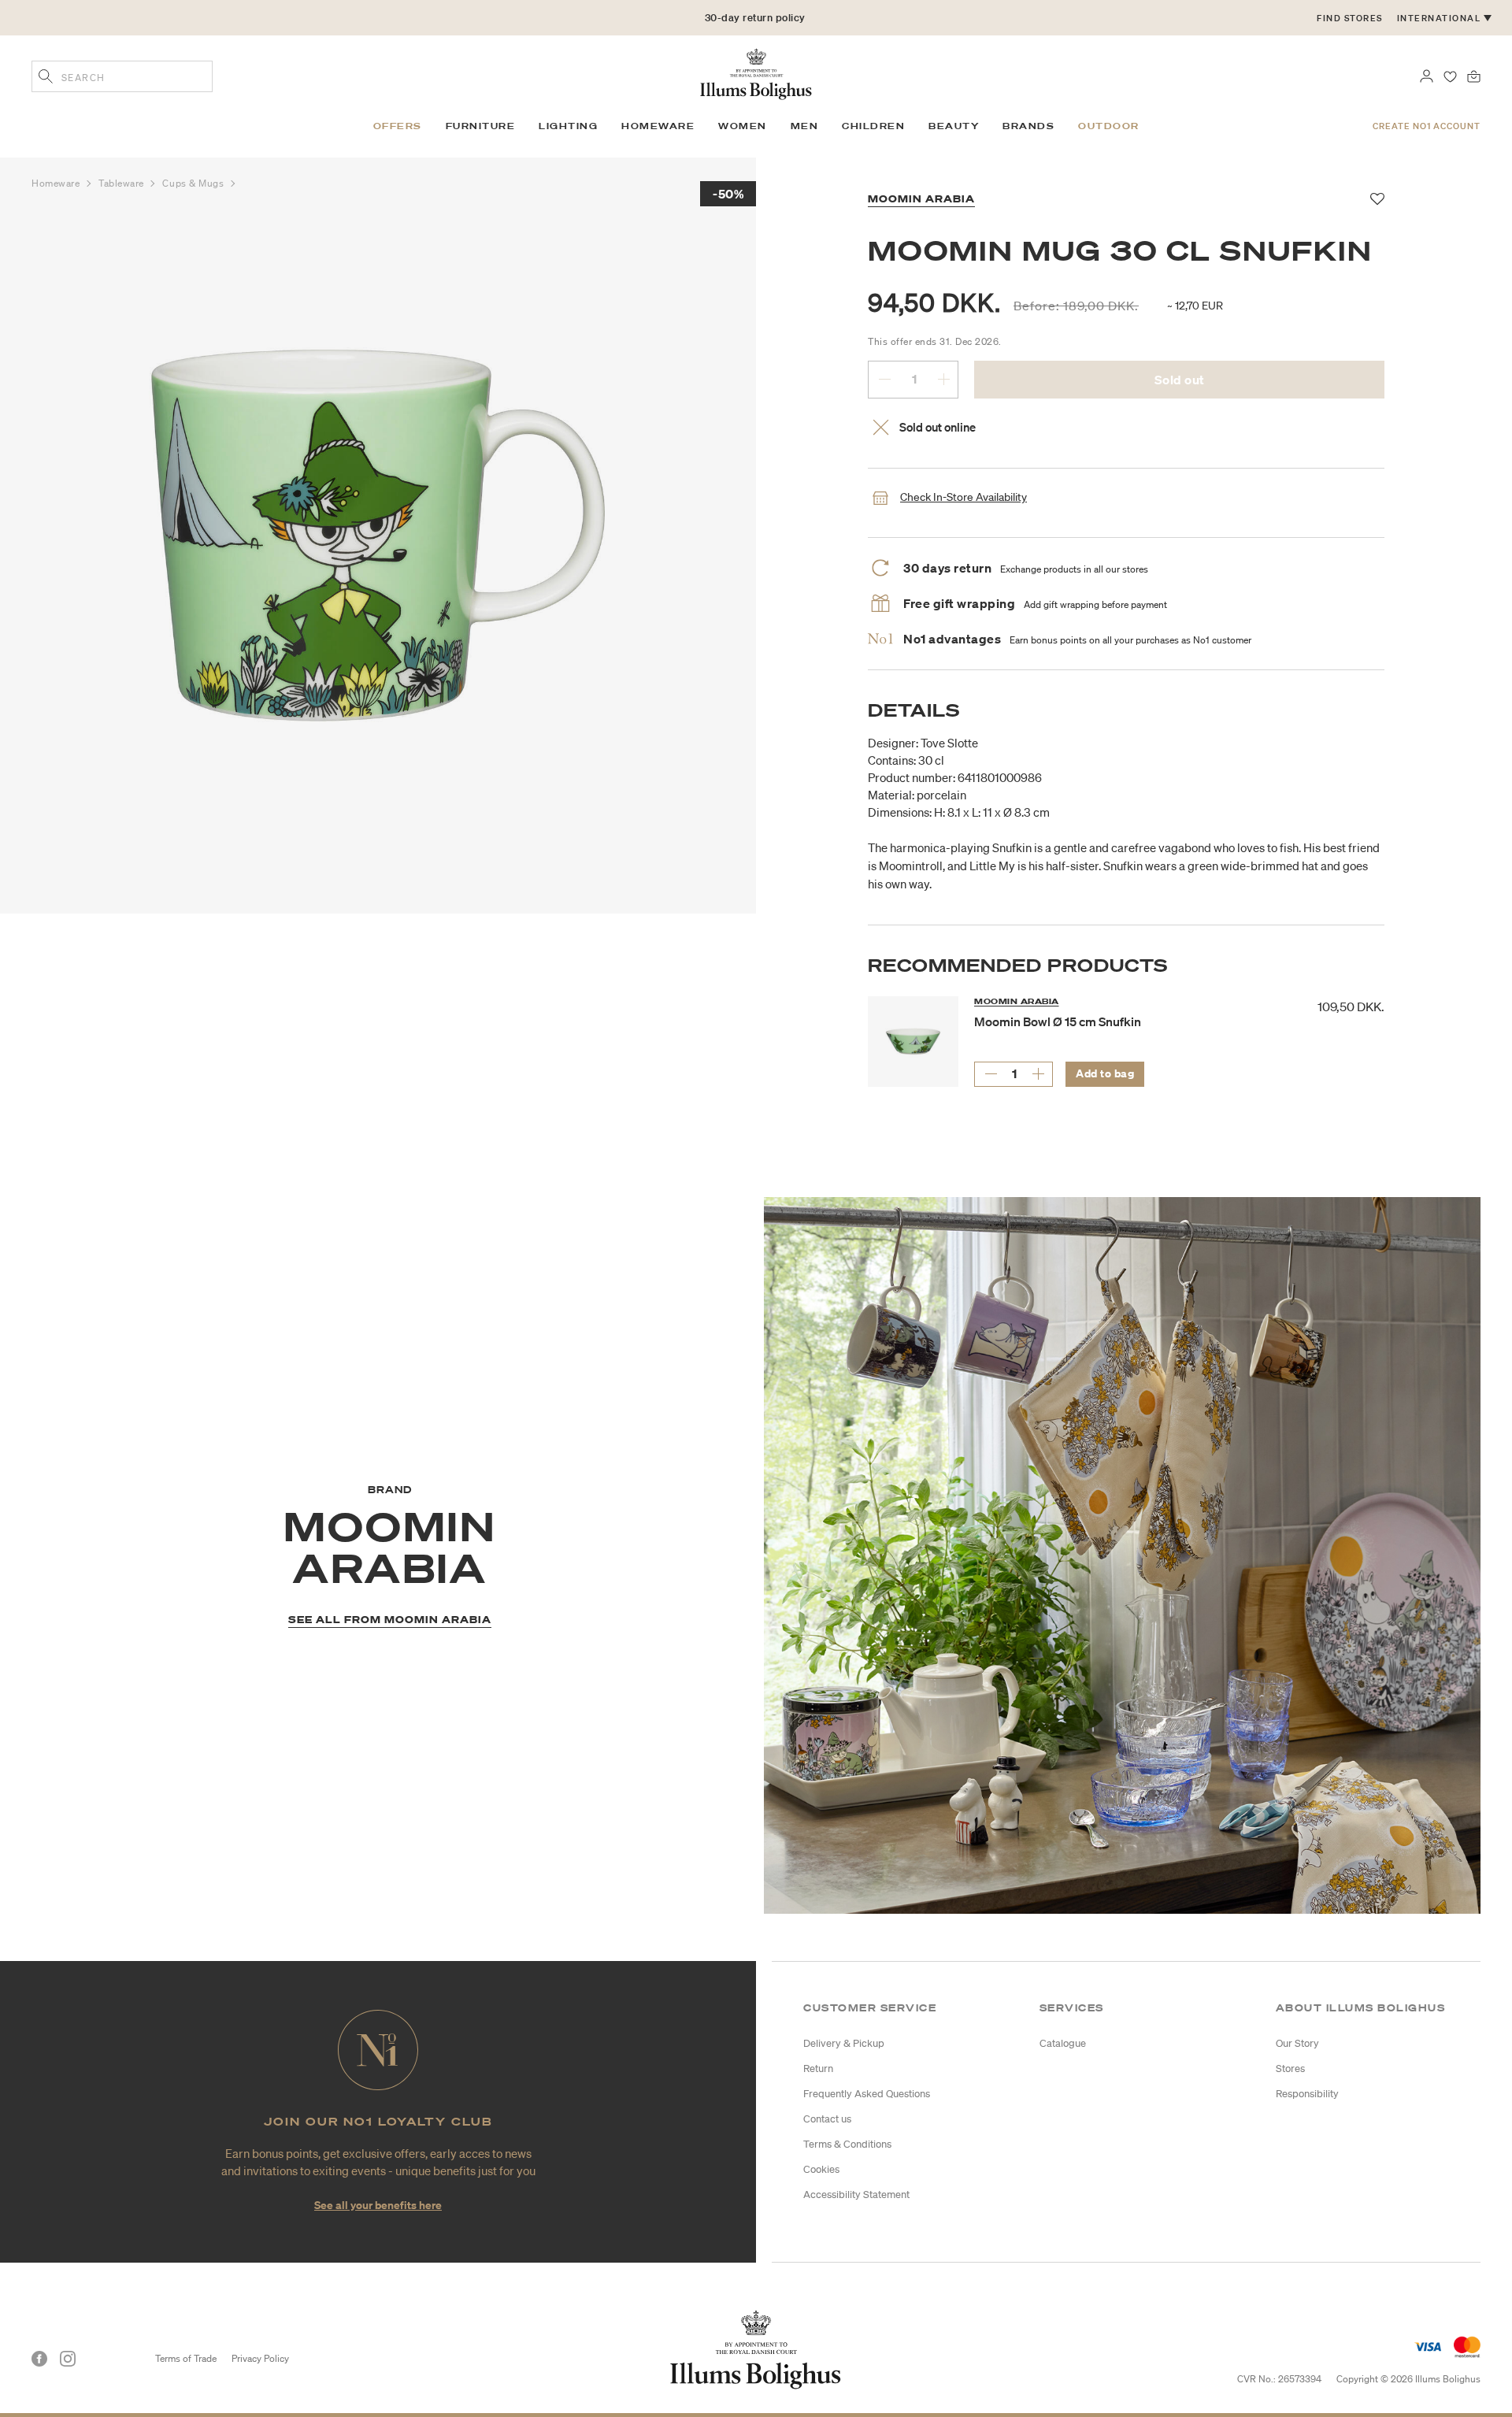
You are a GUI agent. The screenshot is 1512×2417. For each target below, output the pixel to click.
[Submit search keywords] (46, 78)
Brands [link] (1028, 126)
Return (818, 2069)
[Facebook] (39, 2359)
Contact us (827, 2119)
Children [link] (873, 126)
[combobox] (122, 76)
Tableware (123, 183)
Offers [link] (398, 126)
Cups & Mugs (195, 183)
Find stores (1350, 18)
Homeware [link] (658, 126)
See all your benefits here (378, 2205)
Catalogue (1063, 2043)
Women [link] (743, 126)
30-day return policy (755, 24)
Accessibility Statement (856, 2195)
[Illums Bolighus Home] (756, 72)
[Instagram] (68, 2359)
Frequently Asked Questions (867, 2094)
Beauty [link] (954, 126)
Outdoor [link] (1109, 126)
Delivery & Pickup (844, 2043)
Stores (1290, 2069)
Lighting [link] (568, 126)
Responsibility (1307, 2094)
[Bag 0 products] (1474, 75)
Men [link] (805, 126)
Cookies (821, 2169)
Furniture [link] (481, 126)
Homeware (57, 183)
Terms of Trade (186, 2358)
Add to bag (1105, 1073)
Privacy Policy (260, 2358)
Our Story (1297, 2043)
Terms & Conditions (847, 2144)
